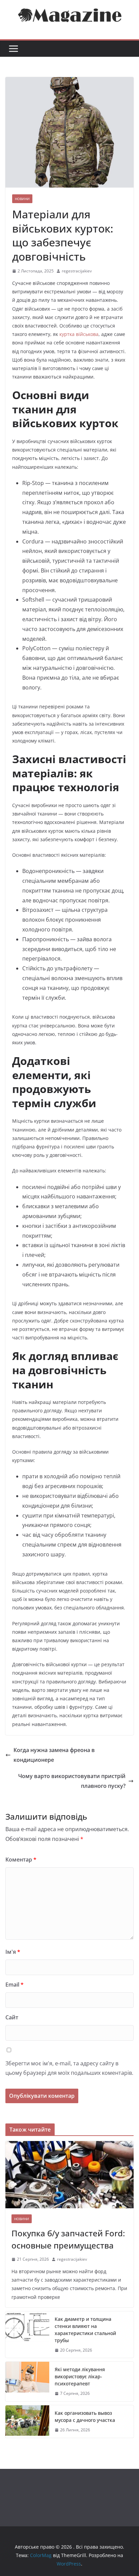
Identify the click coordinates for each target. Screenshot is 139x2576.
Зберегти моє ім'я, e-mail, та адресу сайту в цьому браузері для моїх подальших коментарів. (69, 2068)
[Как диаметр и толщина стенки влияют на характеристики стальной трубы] (27, 2335)
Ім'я (13, 1952)
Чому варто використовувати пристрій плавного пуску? (72, 1781)
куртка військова (79, 334)
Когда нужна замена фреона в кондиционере (54, 1755)
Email (15, 1985)
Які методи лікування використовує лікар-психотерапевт (80, 2376)
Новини (22, 199)
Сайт (12, 2017)
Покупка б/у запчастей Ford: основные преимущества (68, 2239)
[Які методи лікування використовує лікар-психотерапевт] (27, 2381)
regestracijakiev (77, 271)
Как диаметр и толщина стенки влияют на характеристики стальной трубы (85, 2330)
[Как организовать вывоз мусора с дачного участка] (27, 2422)
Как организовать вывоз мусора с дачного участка (85, 2416)
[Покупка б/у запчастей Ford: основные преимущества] (69, 2175)
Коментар (21, 1860)
